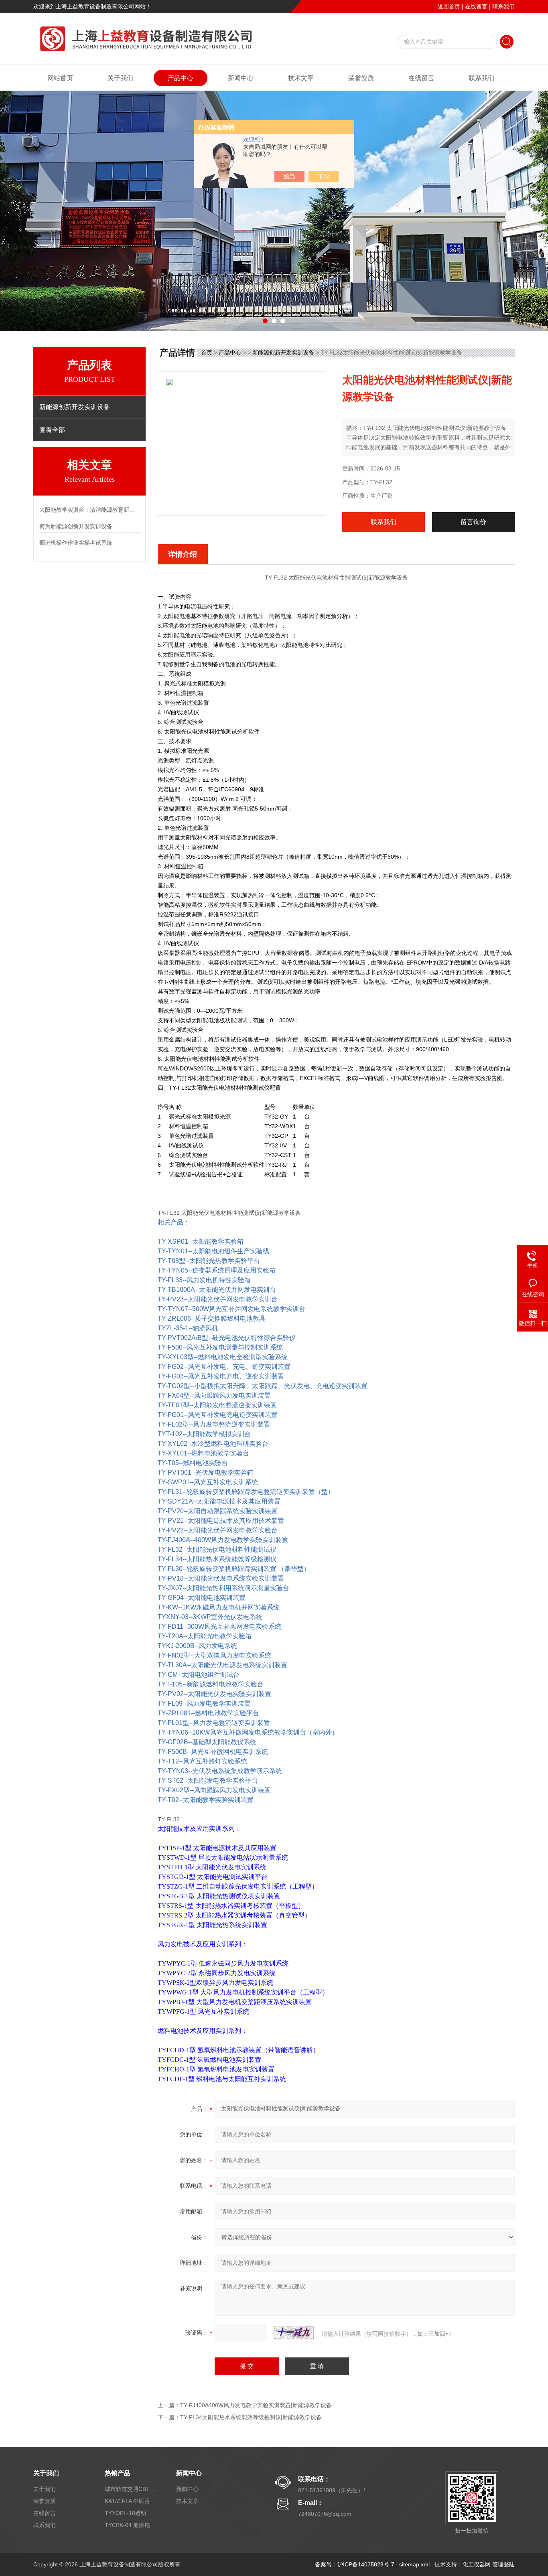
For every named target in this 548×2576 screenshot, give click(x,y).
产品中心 (181, 78)
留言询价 (473, 522)
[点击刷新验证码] (294, 2333)
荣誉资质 (361, 78)
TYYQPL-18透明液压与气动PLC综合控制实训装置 (131, 2513)
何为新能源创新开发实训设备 (76, 526)
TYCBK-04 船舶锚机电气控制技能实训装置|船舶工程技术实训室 (131, 2525)
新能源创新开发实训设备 (283, 353)
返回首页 (449, 6)
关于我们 (120, 78)
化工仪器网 (477, 2564)
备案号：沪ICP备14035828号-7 (355, 2564)
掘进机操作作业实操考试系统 (76, 543)
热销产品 (118, 2473)
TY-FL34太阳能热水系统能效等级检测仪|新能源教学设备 (251, 2417)
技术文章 (301, 78)
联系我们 (503, 6)
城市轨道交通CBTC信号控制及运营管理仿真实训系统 (131, 2489)
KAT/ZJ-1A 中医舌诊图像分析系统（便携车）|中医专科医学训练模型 (131, 2501)
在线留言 (476, 6)
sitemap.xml (414, 2564)
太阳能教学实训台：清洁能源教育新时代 (89, 510)
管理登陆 (503, 2564)
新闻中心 (241, 78)
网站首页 (60, 78)
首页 (207, 353)
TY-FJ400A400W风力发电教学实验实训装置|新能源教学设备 (256, 2405)
